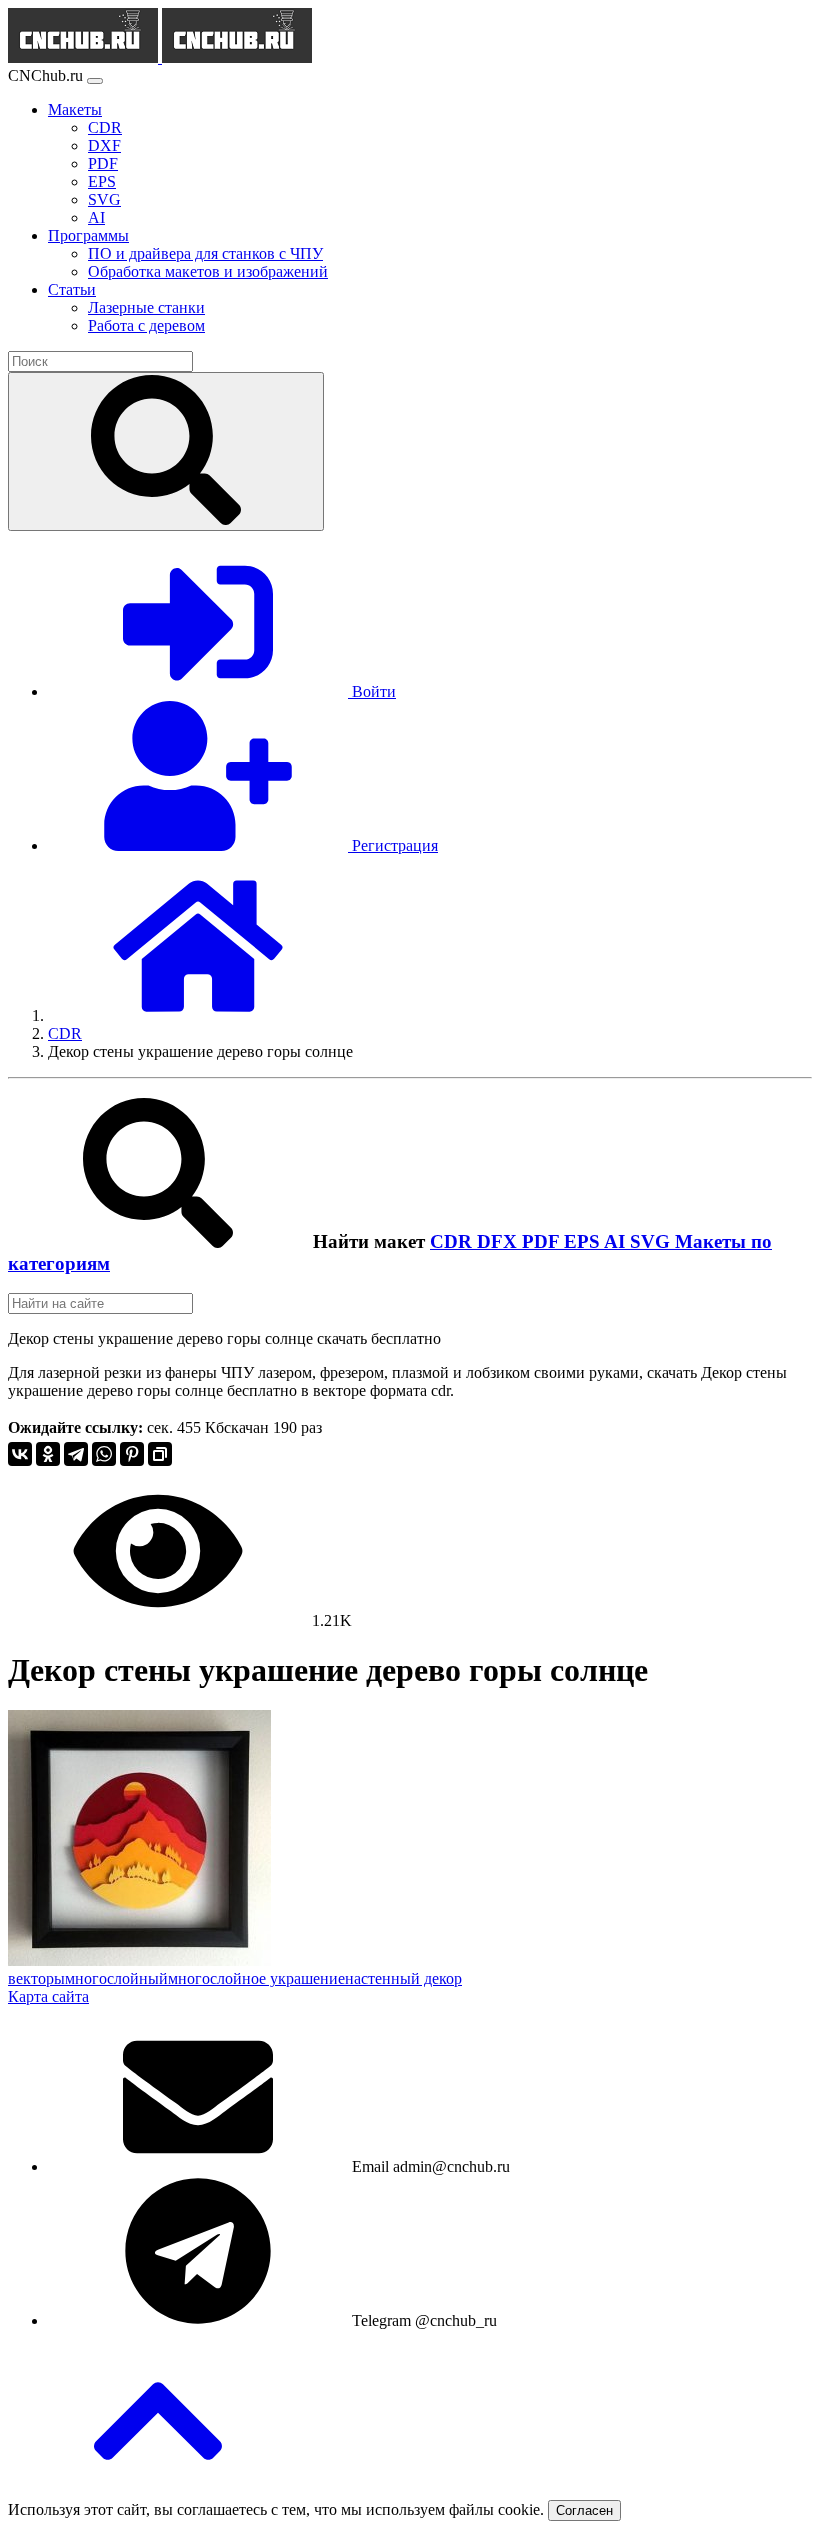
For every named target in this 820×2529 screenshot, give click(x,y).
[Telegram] (76, 1454)
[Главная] (198, 1015)
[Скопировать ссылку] (160, 1454)
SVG (652, 1241)
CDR (453, 1241)
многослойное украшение (256, 1978)
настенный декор (403, 1978)
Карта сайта (48, 1996)
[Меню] (95, 81)
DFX (499, 1241)
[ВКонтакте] (20, 1454)
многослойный (116, 1978)
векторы (36, 1978)
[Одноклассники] (48, 1454)
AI (617, 1241)
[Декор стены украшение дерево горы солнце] (139, 1960)
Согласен (584, 2510)
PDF (543, 1241)
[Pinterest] (132, 1454)
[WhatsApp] (104, 1454)
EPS (584, 1241)
